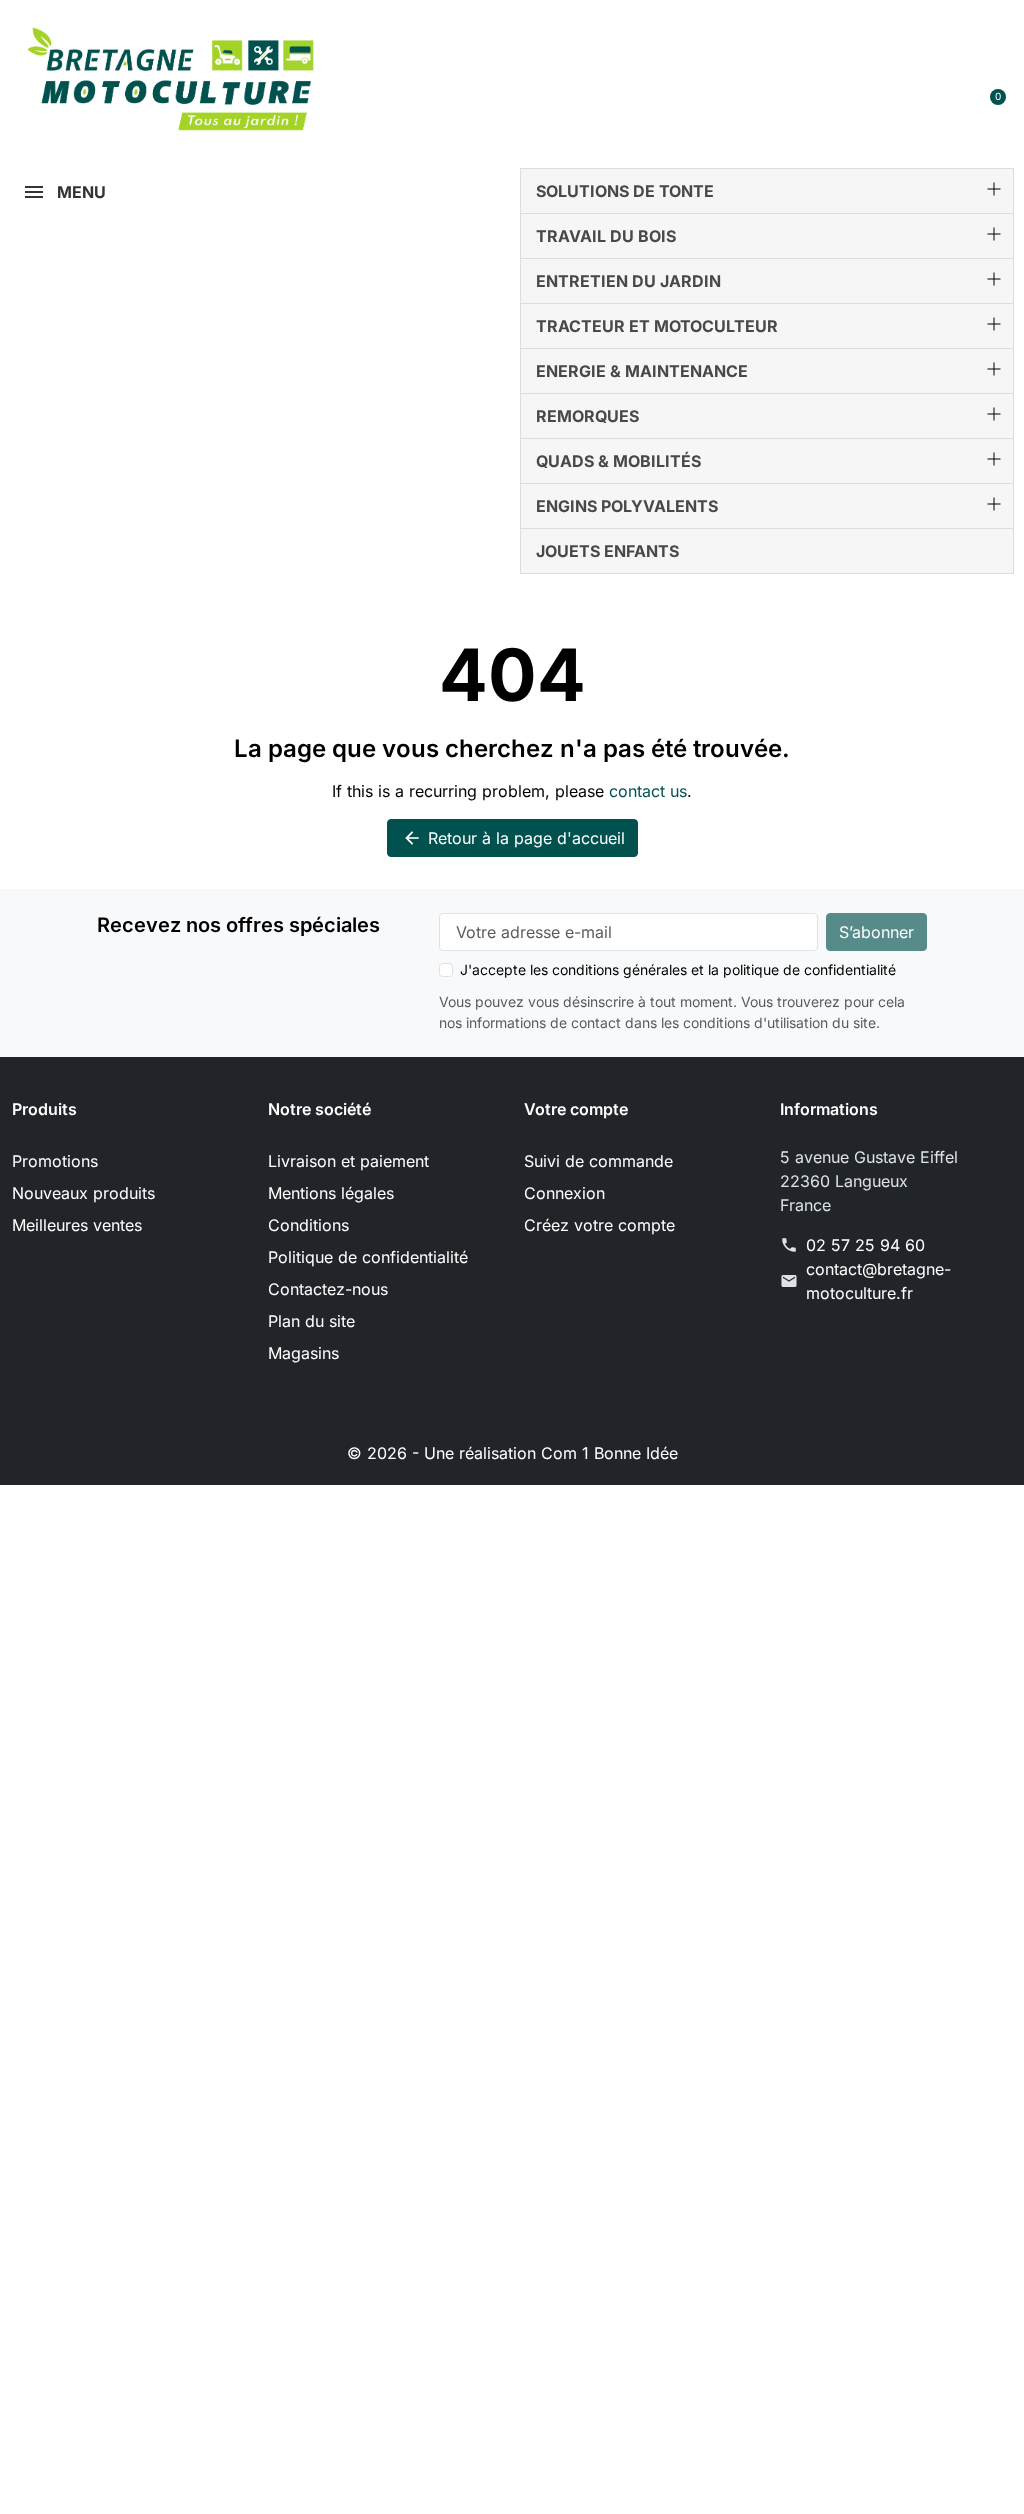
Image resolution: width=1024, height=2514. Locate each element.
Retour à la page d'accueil (513, 838)
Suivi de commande (598, 1161)
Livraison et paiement (348, 1161)
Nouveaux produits (83, 1193)
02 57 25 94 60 (865, 1245)
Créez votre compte (599, 1225)
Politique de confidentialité (368, 1257)
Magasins (303, 1353)
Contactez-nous (328, 1289)
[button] (682, 44)
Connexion (564, 1193)
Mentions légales (331, 1193)
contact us (648, 791)
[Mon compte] (920, 106)
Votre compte (576, 1109)
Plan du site (311, 1321)
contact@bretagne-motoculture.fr (878, 1281)
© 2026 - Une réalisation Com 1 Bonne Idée (512, 1453)
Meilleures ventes (77, 1225)
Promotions (55, 1161)
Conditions (308, 1225)
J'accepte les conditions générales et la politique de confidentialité (678, 969)
